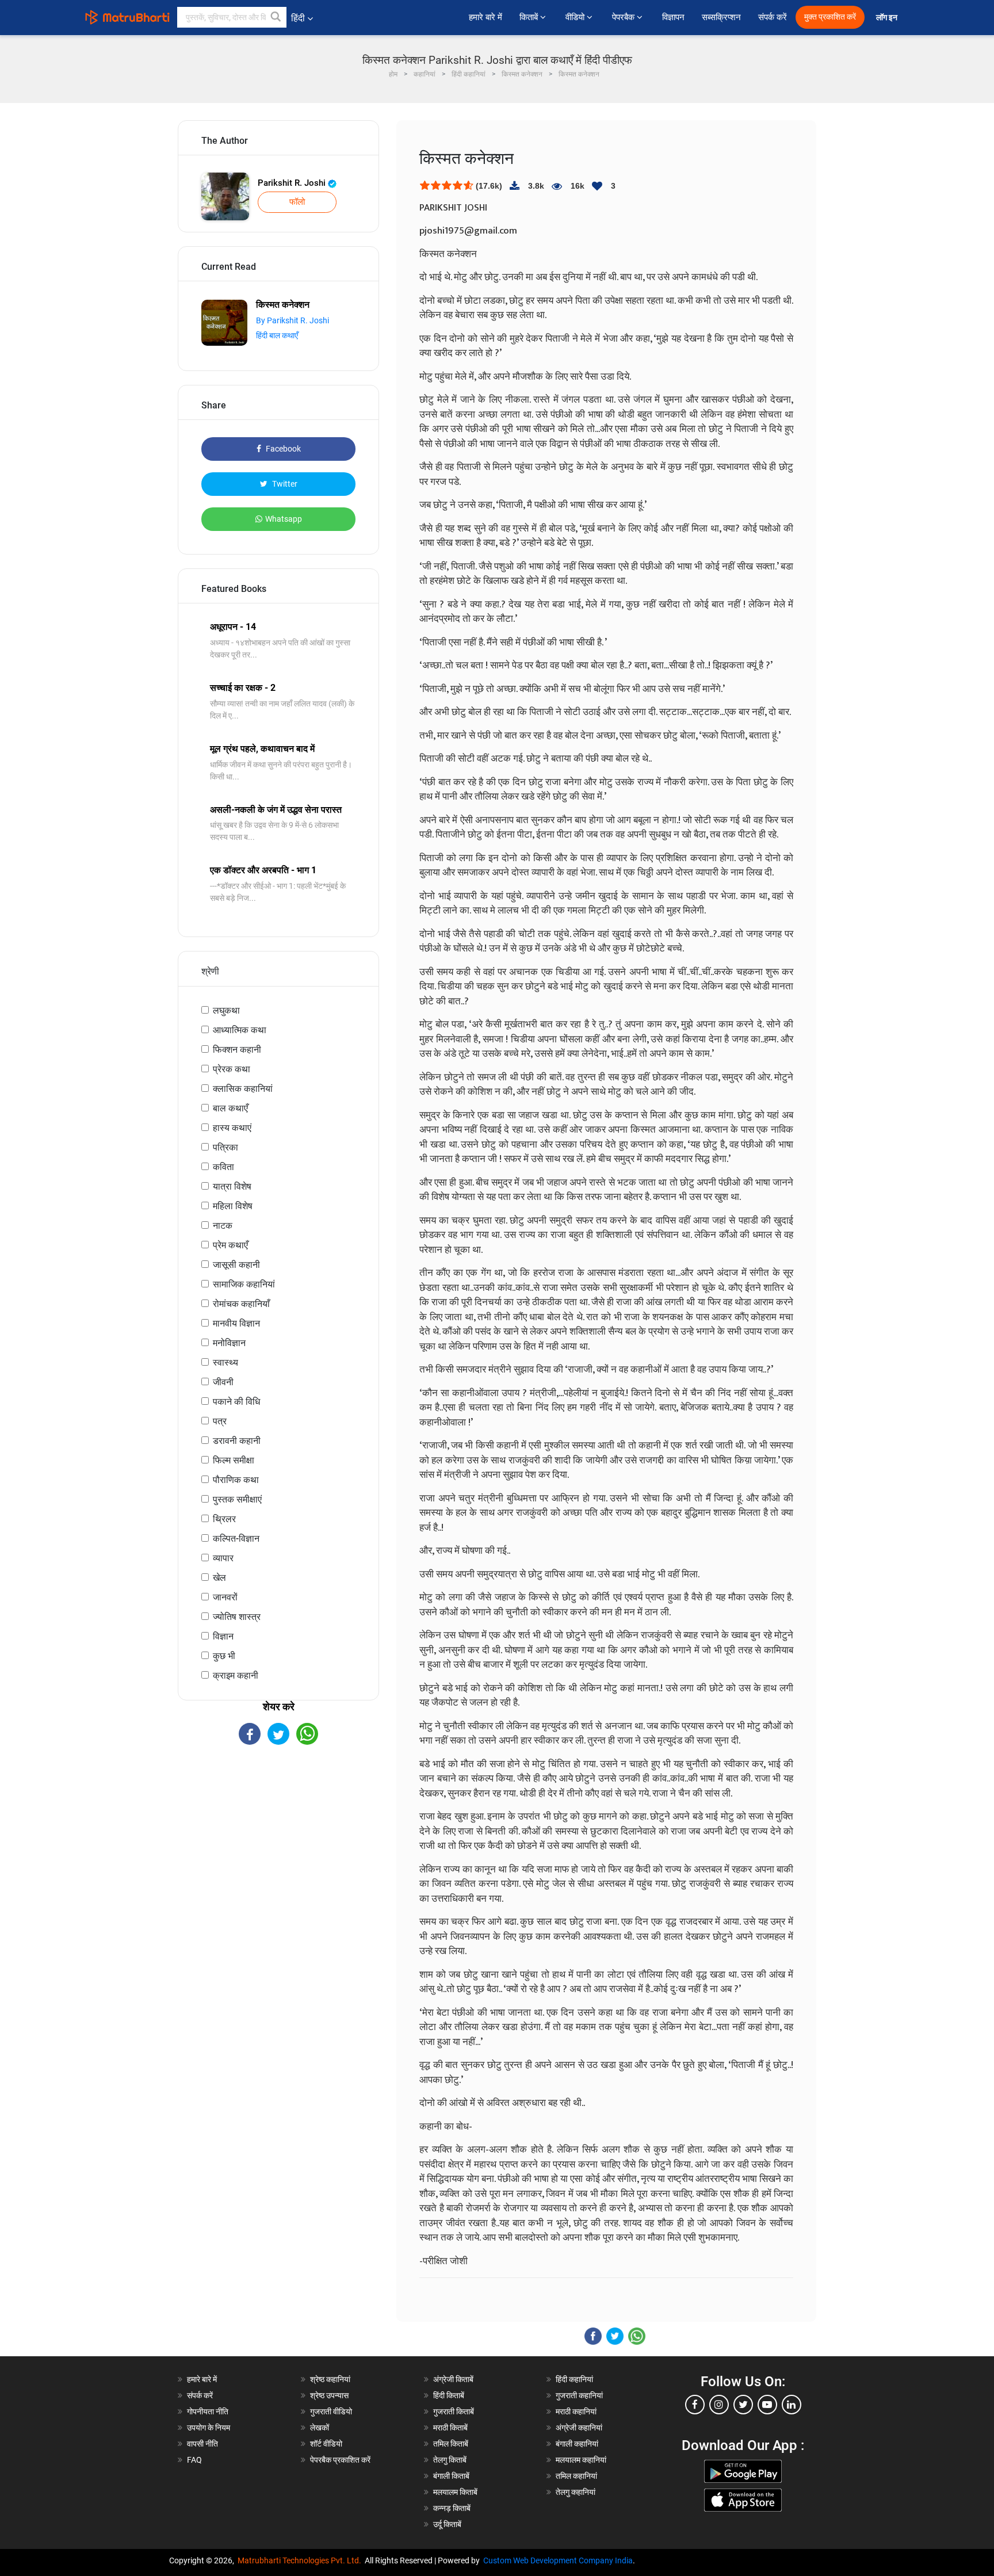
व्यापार (223, 1558)
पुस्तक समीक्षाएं (237, 1499)
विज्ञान (223, 1636)
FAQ (194, 2460)
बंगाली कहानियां (577, 2444)
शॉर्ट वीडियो (326, 2444)
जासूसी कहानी (236, 1265)
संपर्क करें (773, 17)
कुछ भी (224, 1656)
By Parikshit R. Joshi (293, 320)
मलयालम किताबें (455, 2492)
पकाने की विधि (236, 1402)
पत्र (220, 1421)
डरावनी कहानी (237, 1441)
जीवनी (223, 1382)
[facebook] (695, 2405)
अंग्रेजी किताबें (453, 2379)
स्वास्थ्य (225, 1362)
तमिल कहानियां (576, 2476)
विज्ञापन (673, 17)
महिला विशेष (233, 1206)
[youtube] (767, 2405)
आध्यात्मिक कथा (240, 1030)
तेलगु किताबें (450, 2460)
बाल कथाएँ (230, 1108)
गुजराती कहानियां (579, 2395)
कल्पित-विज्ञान (236, 1539)
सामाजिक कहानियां (244, 1284)
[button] (276, 17)
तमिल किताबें (451, 2444)
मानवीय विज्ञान (236, 1323)
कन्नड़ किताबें (452, 2508)
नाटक (223, 1226)
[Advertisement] (278, 1845)
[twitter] (743, 2405)
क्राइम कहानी (236, 1675)
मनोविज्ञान (229, 1343)
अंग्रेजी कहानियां (579, 2428)
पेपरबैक (624, 17)
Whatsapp (284, 519)
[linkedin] (792, 2405)
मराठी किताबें (450, 2428)
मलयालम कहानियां (581, 2460)
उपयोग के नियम (209, 2428)
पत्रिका (225, 1147)
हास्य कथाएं (232, 1128)
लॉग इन (888, 18)
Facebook (282, 449)
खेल (219, 1578)
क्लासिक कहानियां (243, 1089)
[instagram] (719, 2405)
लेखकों (320, 2428)
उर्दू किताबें (447, 2524)
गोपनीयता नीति (208, 2411)
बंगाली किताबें (451, 2476)
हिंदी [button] (298, 18)
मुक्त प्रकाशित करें (830, 17)
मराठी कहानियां (576, 2411)
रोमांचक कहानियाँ (241, 1304)
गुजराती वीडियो (331, 2411)
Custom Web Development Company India (558, 2560)
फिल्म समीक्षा (234, 1460)
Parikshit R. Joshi (293, 183)
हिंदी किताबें (449, 2395)
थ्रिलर (224, 1519)
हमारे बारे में (485, 17)
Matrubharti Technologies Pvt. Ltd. (301, 2560)
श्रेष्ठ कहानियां (330, 2379)
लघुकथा (226, 1010)
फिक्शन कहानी (237, 1050)
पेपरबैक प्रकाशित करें (340, 2460)
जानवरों (225, 1597)
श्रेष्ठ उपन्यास (329, 2395)
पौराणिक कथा (236, 1480)
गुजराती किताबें (454, 2411)
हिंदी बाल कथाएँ (277, 335)
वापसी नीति (202, 2444)
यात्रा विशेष (232, 1186)
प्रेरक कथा (232, 1069)
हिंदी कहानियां (574, 2379)
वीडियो (576, 17)
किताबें (530, 17)
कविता (223, 1167)
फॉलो (297, 202)
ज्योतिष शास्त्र (237, 1617)
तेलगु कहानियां (576, 2492)
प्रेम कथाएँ (230, 1245)
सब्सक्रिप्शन (721, 17)
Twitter (284, 484)
